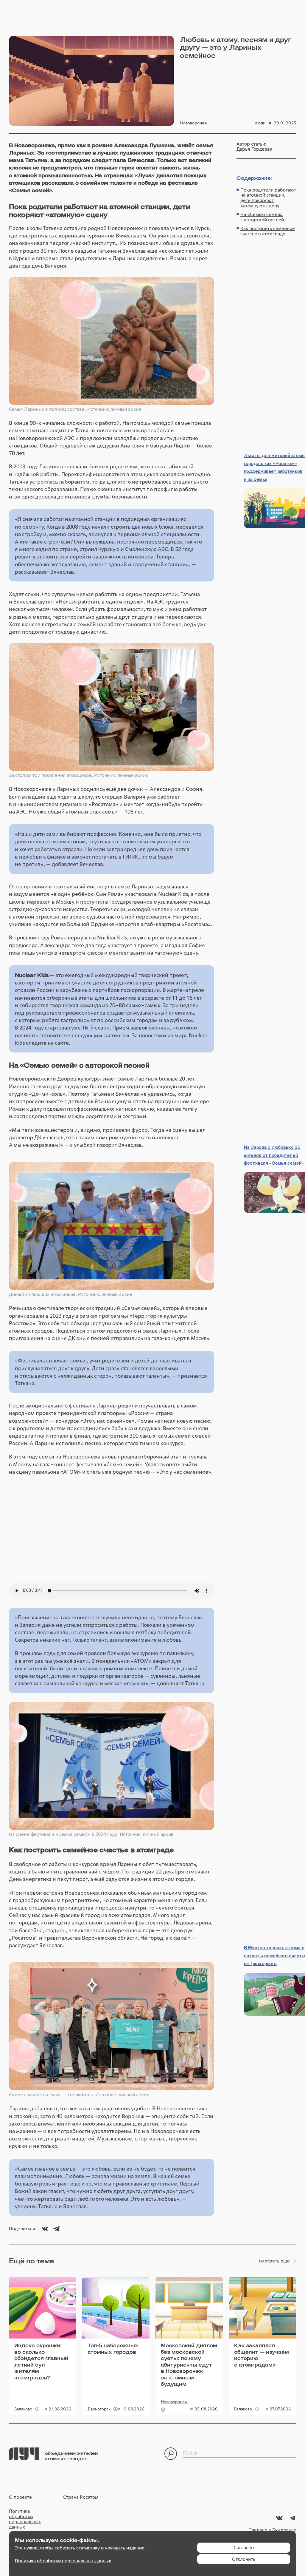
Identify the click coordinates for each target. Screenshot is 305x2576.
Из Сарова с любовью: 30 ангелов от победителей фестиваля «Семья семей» (274, 1155)
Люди (260, 123)
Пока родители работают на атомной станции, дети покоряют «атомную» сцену (268, 198)
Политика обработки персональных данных (25, 2519)
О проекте (20, 2497)
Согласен (244, 2548)
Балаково (23, 2409)
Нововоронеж (194, 123)
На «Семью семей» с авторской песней (262, 217)
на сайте (58, 1043)
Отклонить (244, 2559)
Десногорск (99, 2409)
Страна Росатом (81, 2497)
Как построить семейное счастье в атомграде (268, 231)
